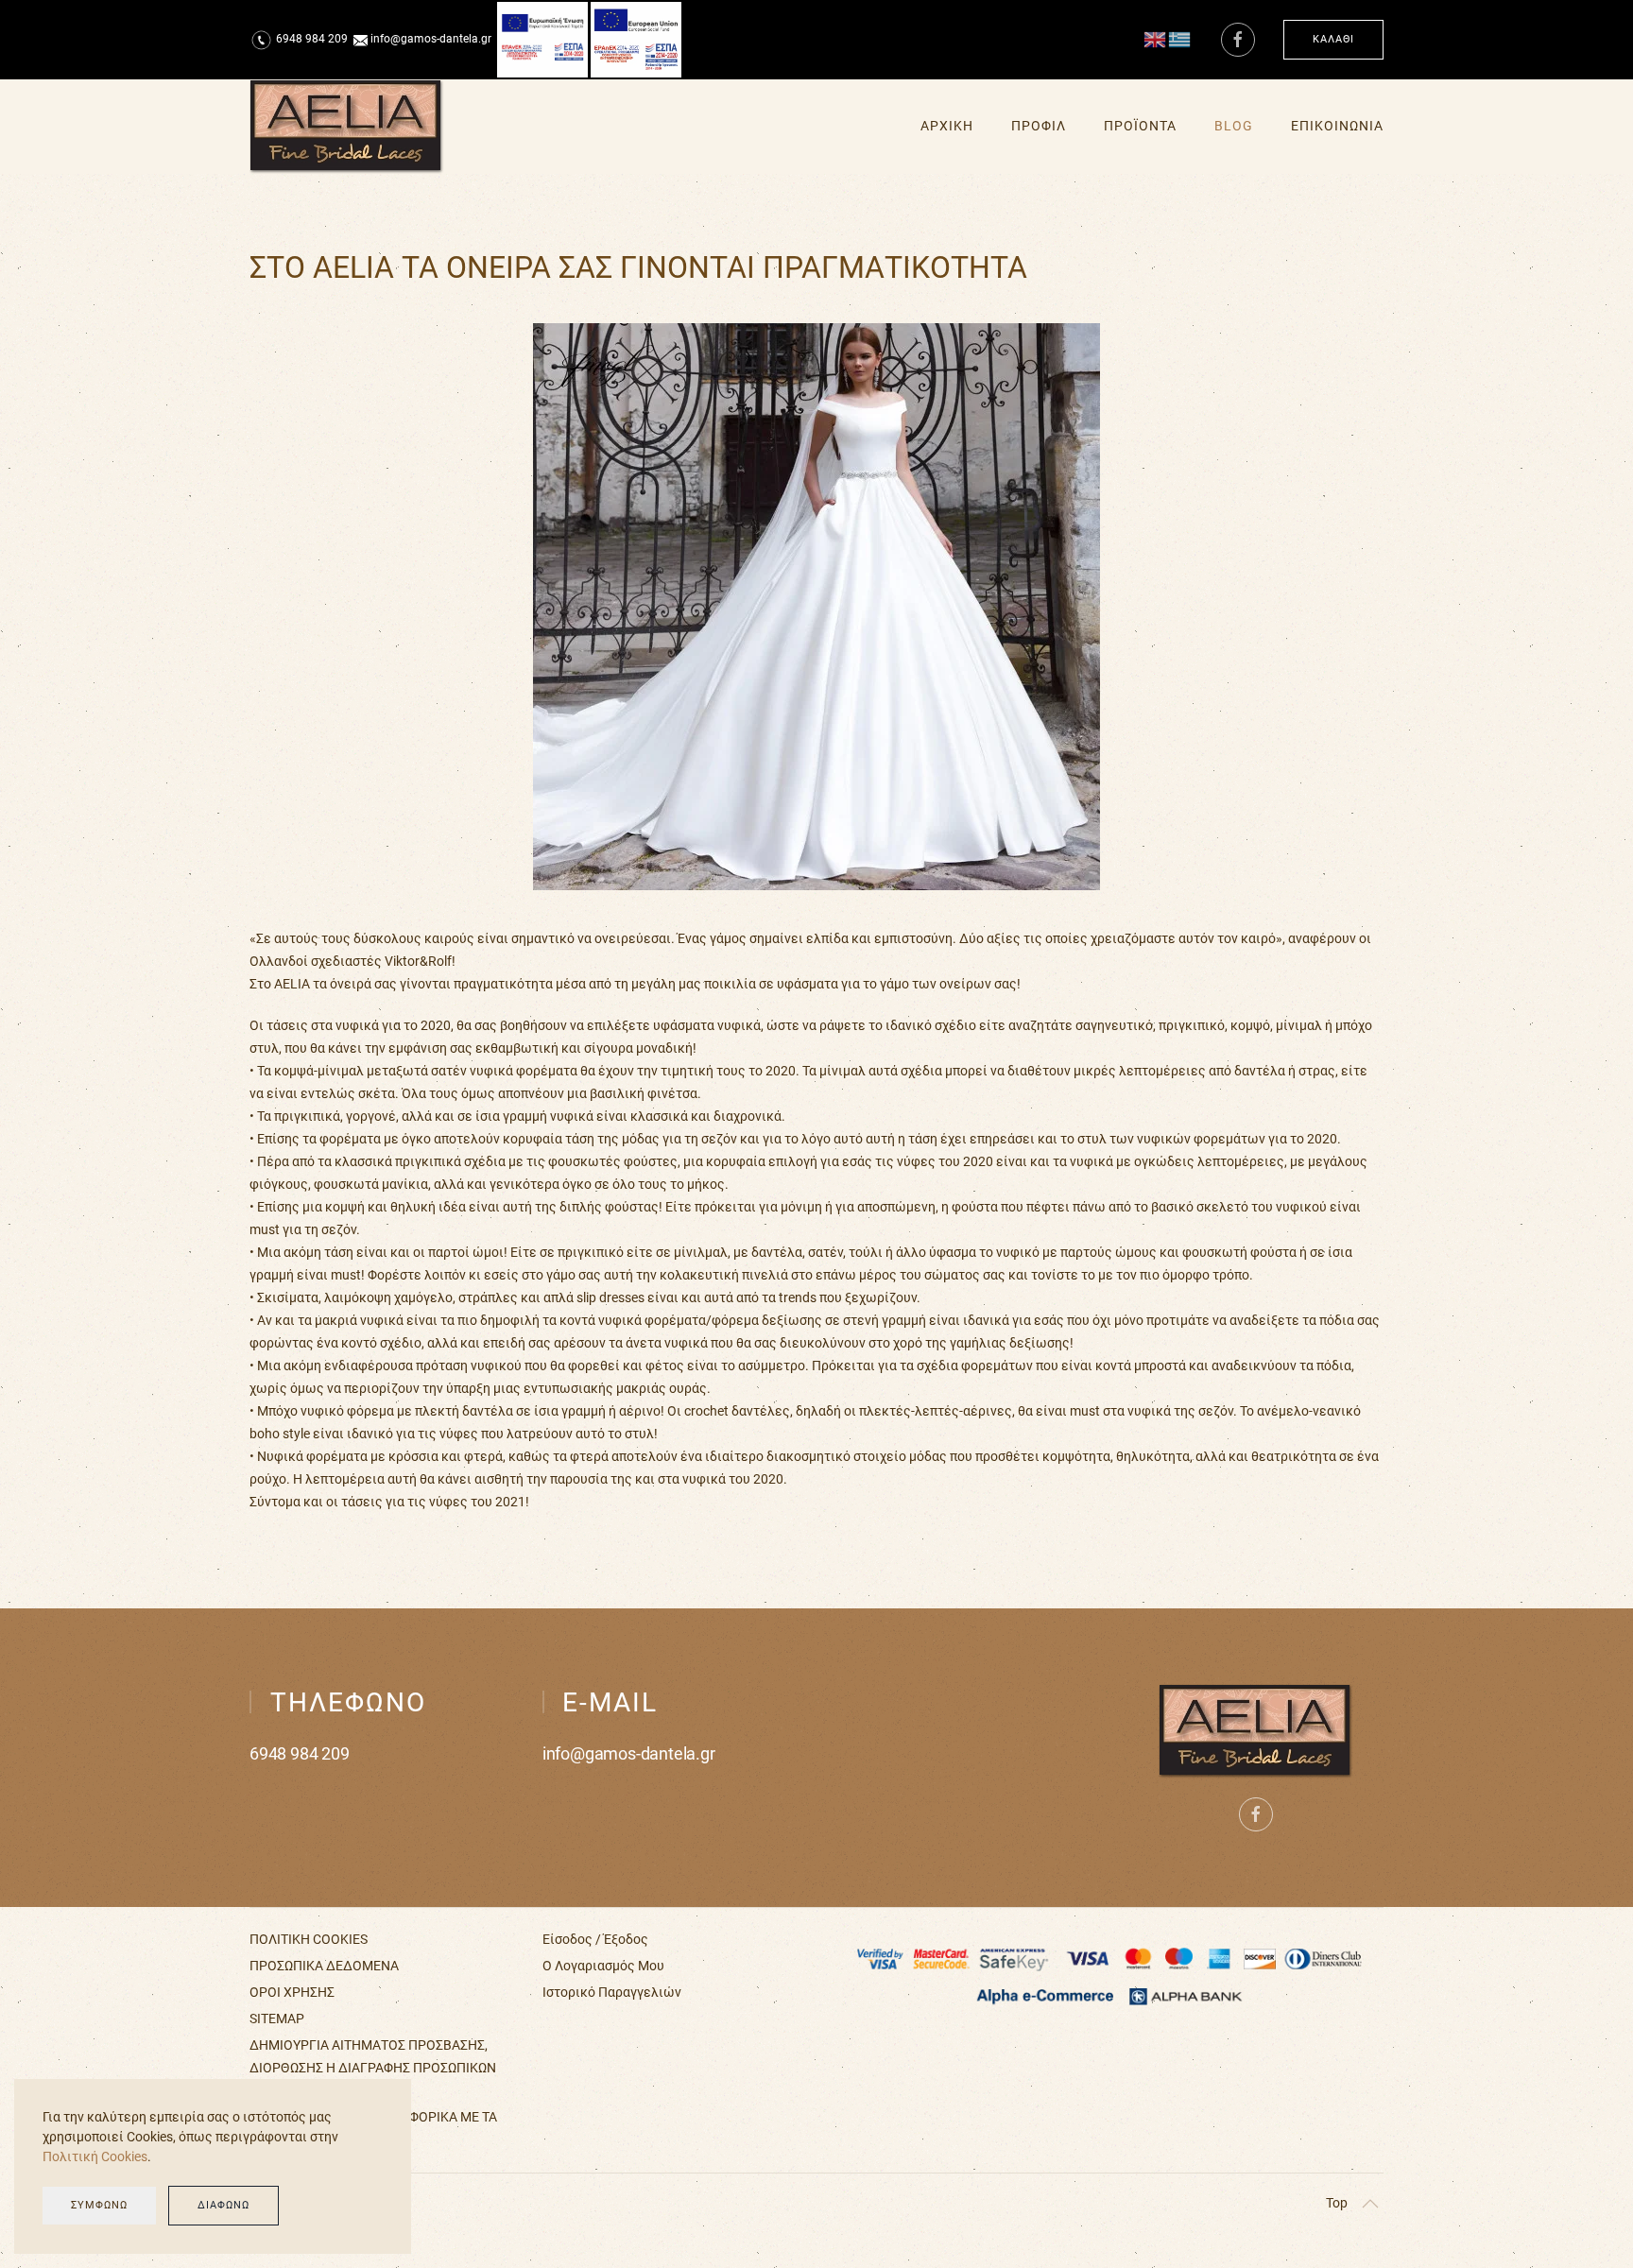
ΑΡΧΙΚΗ (947, 126)
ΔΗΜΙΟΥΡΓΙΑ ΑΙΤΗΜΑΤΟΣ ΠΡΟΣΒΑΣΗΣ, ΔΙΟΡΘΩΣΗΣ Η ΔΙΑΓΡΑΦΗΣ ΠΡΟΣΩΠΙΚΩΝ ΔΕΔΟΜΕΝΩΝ (373, 2068)
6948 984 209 (312, 39)
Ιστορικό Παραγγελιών (612, 1992)
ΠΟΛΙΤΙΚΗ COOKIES (309, 1939)
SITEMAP (277, 2019)
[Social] (1238, 40)
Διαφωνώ (223, 2205)
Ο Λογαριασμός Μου (603, 1966)
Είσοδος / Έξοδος (595, 1939)
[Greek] (1180, 39)
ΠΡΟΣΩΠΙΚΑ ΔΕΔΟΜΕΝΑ (324, 1966)
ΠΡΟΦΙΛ (1039, 126)
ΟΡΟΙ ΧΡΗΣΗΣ (292, 1992)
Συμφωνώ (99, 2205)
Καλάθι (1333, 39)
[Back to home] (347, 127)
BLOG (1234, 126)
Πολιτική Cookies (95, 2156)
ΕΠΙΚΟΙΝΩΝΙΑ (1337, 126)
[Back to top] (1370, 2204)
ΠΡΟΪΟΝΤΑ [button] (1140, 126)
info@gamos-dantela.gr (629, 1753)
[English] (1156, 39)
